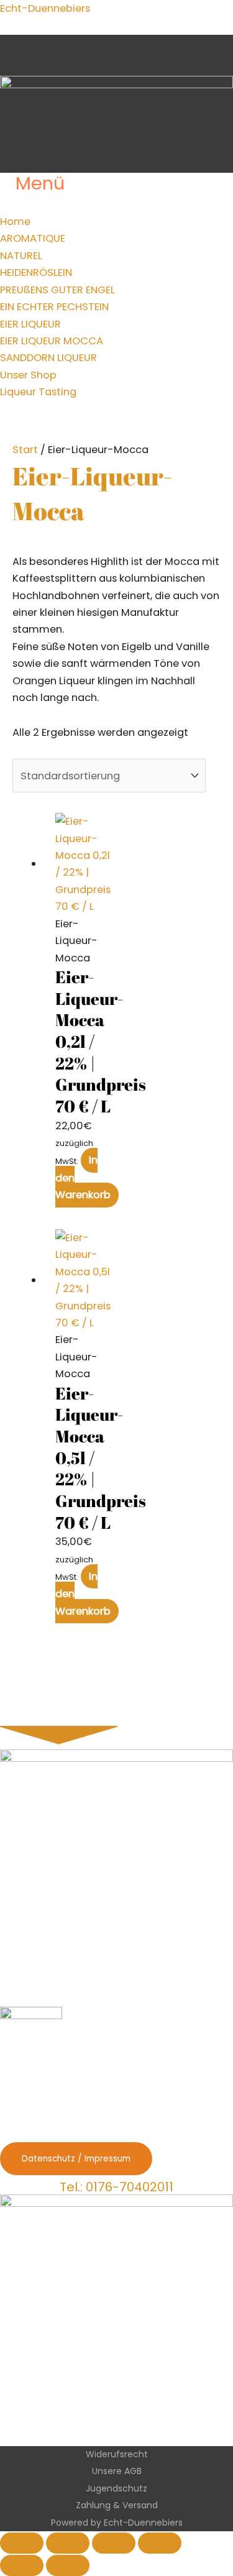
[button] (10, 205)
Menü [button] (40, 184)
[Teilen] (114, 2543)
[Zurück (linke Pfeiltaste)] (22, 2565)
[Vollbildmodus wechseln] (68, 2543)
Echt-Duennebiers (45, 8)
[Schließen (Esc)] (160, 2543)
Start (25, 450)
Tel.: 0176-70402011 (116, 2187)
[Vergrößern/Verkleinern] (22, 2543)
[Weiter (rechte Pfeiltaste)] (68, 2565)
